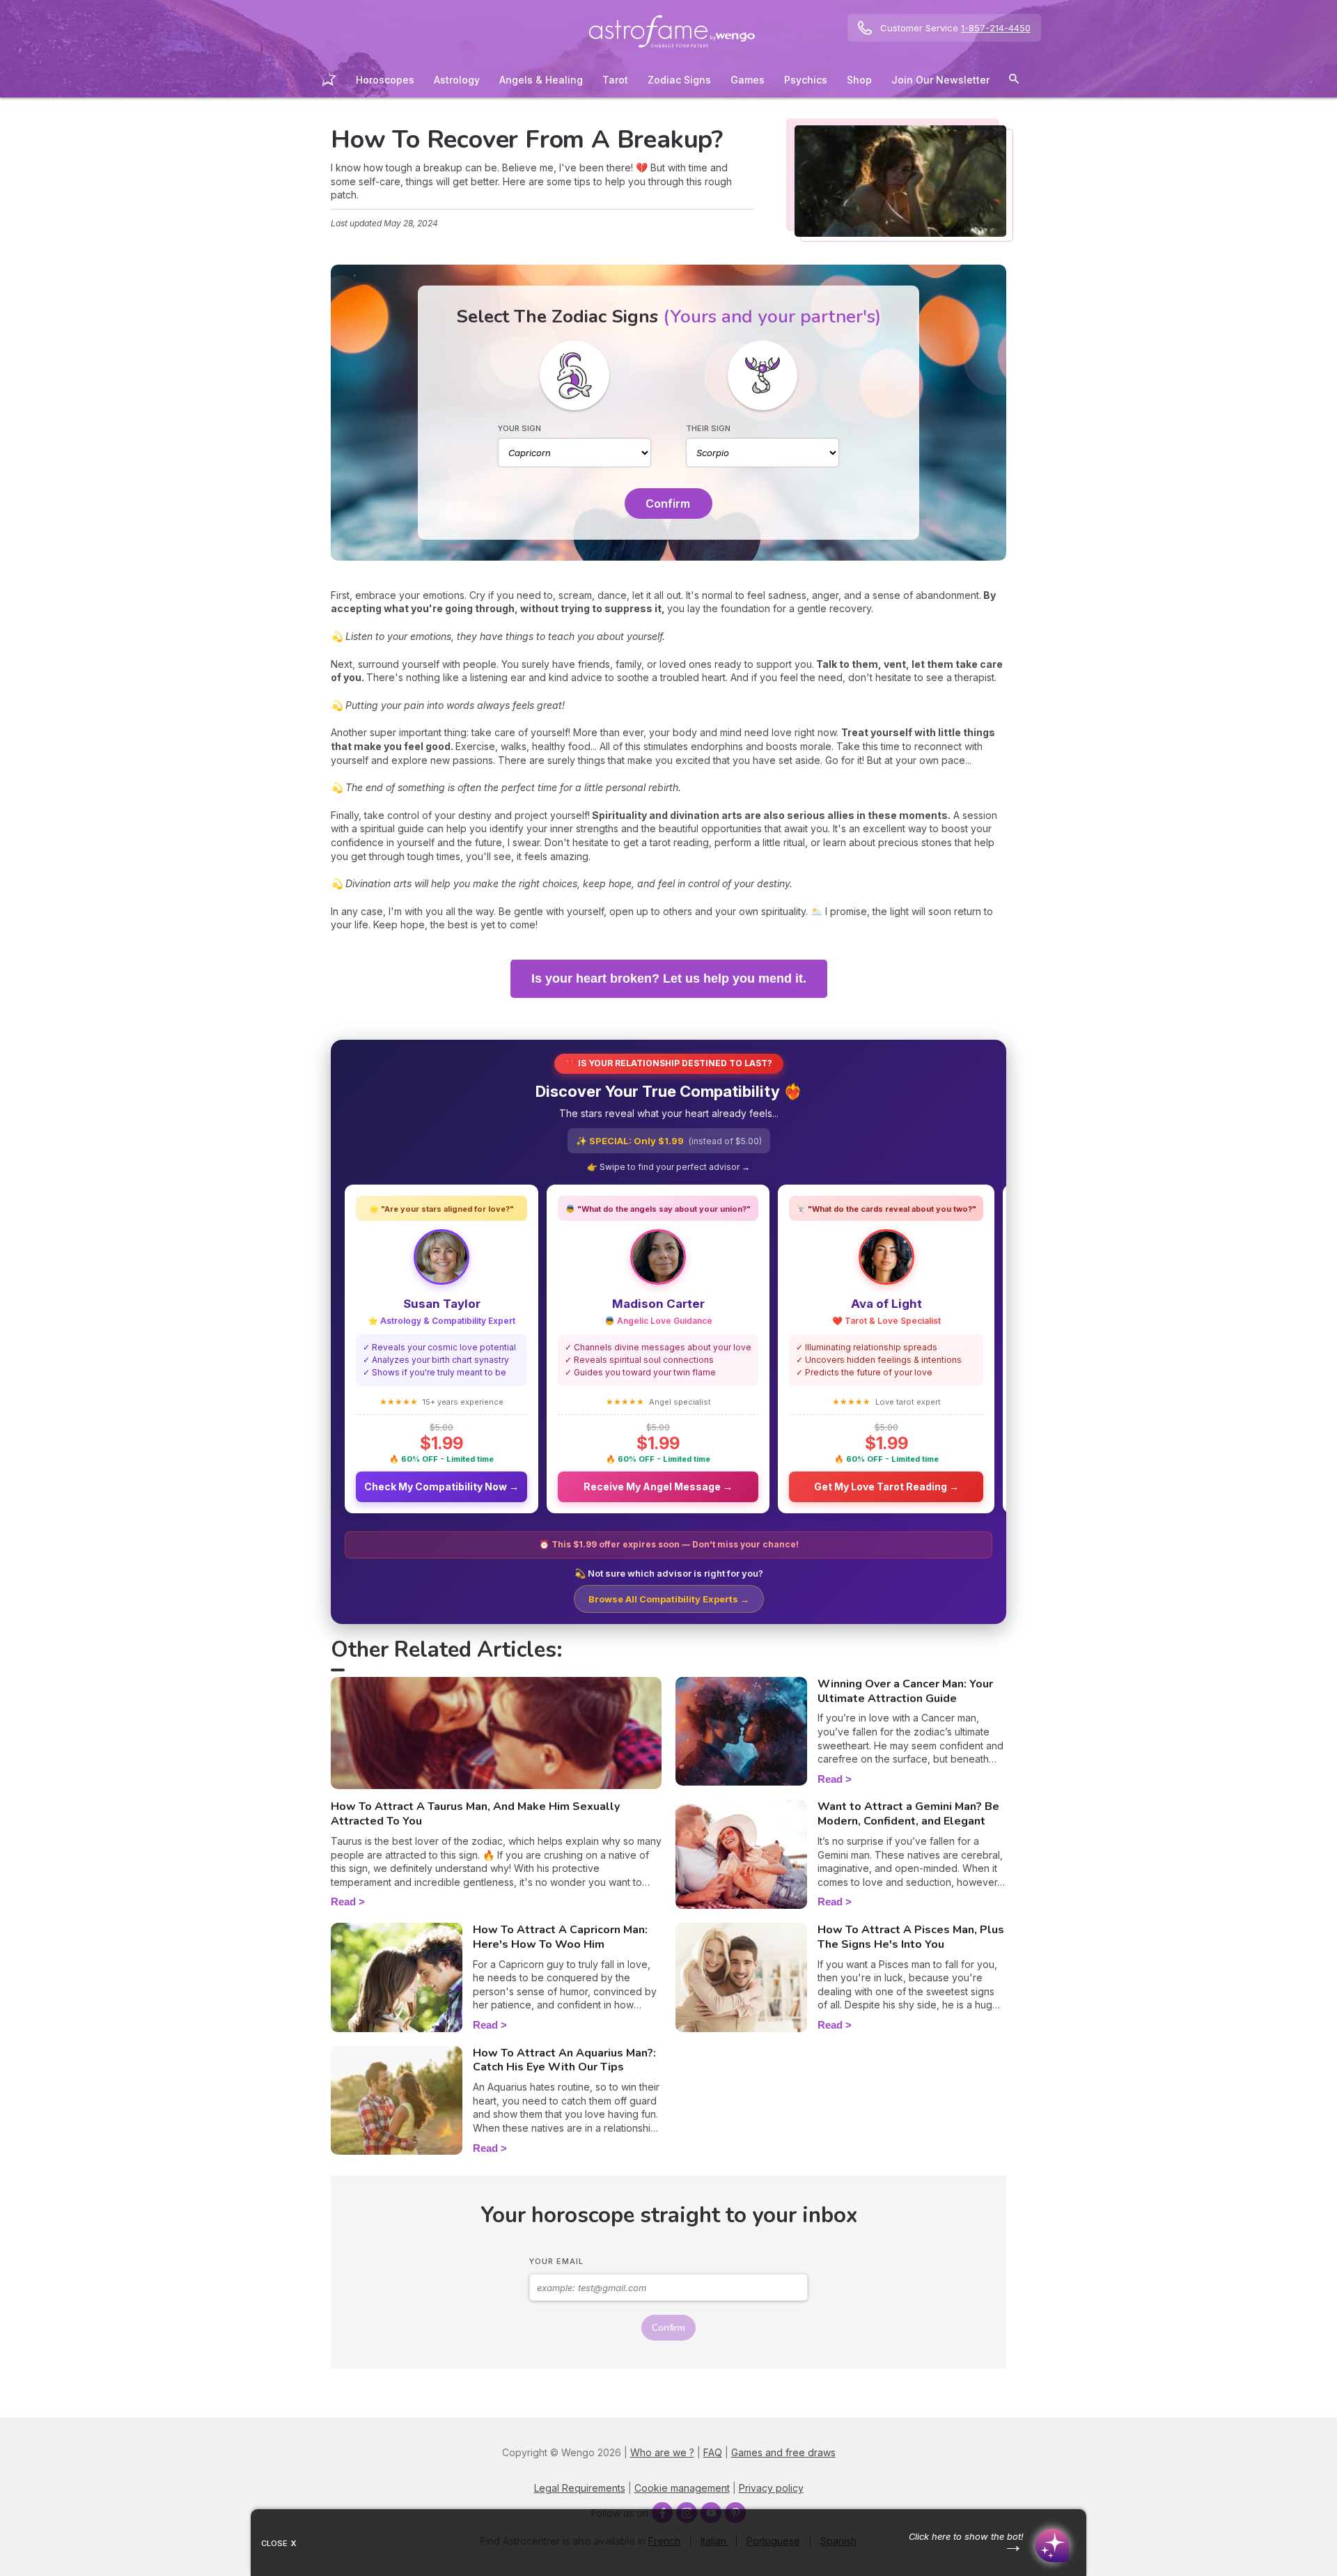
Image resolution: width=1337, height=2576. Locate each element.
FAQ (713, 2452)
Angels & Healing (541, 80)
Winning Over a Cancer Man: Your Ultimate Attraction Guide (905, 1691)
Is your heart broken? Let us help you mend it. (669, 978)
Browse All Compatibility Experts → (669, 1599)
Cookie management (682, 2488)
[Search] (1014, 81)
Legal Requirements (580, 2488)
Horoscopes (385, 80)
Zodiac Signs (679, 80)
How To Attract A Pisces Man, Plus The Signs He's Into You (911, 1937)
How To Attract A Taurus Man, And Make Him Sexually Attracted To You (475, 1814)
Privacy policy (771, 2488)
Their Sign (708, 428)
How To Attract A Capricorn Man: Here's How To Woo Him (560, 1937)
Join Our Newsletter (940, 80)
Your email (556, 2261)
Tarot (615, 80)
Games (748, 80)
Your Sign (519, 428)
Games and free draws (783, 2452)
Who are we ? (662, 2452)
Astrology (457, 80)
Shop (859, 80)
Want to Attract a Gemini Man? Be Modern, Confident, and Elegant (908, 1814)
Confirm (668, 504)
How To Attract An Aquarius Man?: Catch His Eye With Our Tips (564, 2060)
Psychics (806, 80)
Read (343, 1902)
